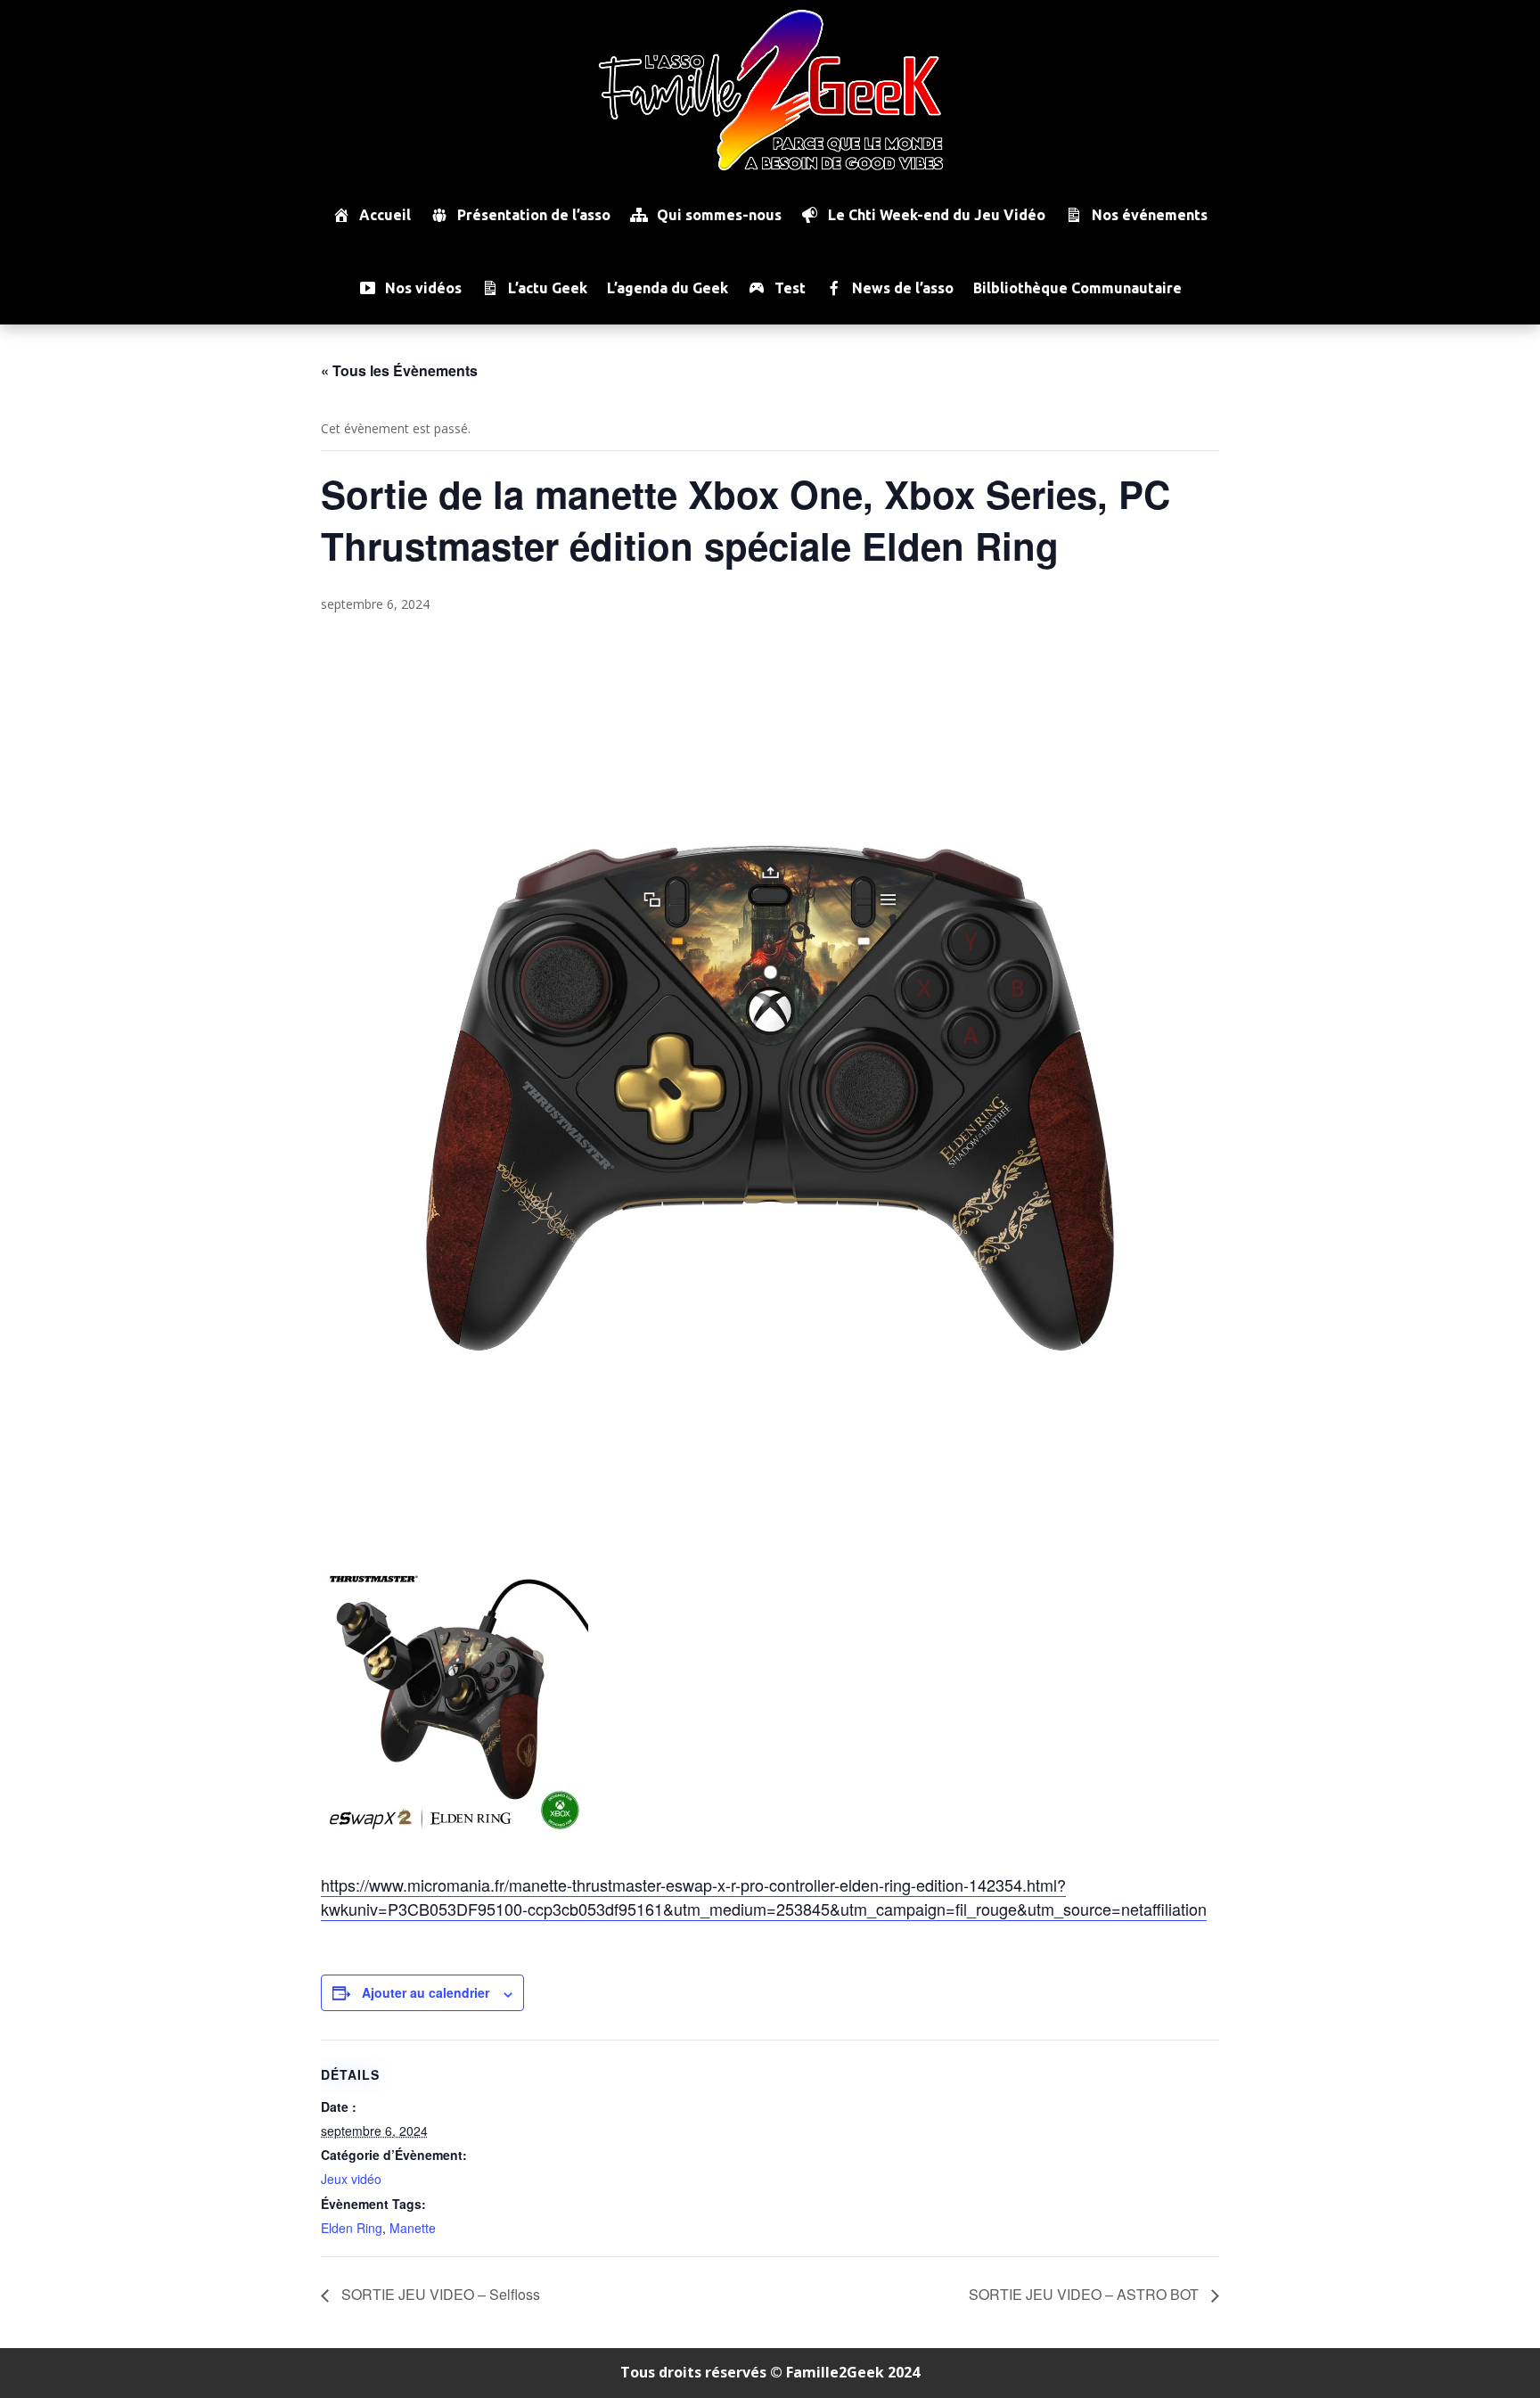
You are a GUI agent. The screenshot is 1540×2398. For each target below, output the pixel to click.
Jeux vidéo (351, 2179)
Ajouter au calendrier (426, 1992)
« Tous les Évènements (399, 370)
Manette (413, 2228)
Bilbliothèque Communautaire (1077, 288)
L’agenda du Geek (668, 288)
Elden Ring (352, 2228)
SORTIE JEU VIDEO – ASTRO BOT (1085, 2294)
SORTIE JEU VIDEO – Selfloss (439, 2294)
